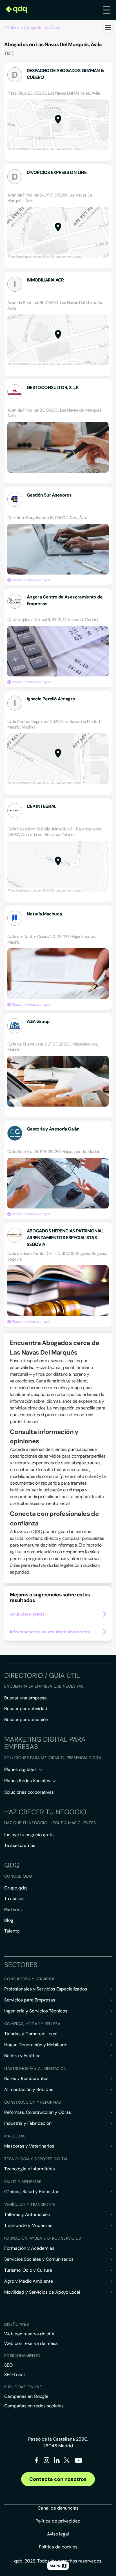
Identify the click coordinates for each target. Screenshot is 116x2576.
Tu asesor (14, 1899)
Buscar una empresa (25, 1698)
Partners (13, 1910)
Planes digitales (20, 1769)
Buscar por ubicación (26, 1720)
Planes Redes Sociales (27, 1781)
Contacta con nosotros (58, 2479)
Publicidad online (23, 2387)
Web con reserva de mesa (31, 2343)
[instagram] (47, 2461)
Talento (12, 1931)
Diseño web (16, 2324)
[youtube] (78, 2462)
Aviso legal (58, 2534)
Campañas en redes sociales (34, 2406)
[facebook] (36, 2461)
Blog (9, 1920)
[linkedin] (57, 2461)
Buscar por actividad (26, 1709)
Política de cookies (58, 2547)
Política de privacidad (58, 2521)
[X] (67, 2461)
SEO (8, 2365)
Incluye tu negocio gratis (29, 1835)
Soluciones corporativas (29, 1792)
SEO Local (14, 2375)
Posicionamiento (22, 2356)
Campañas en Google (26, 2396)
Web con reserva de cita (29, 2334)
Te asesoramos (20, 1845)
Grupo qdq (15, 1888)
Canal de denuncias (58, 2508)
